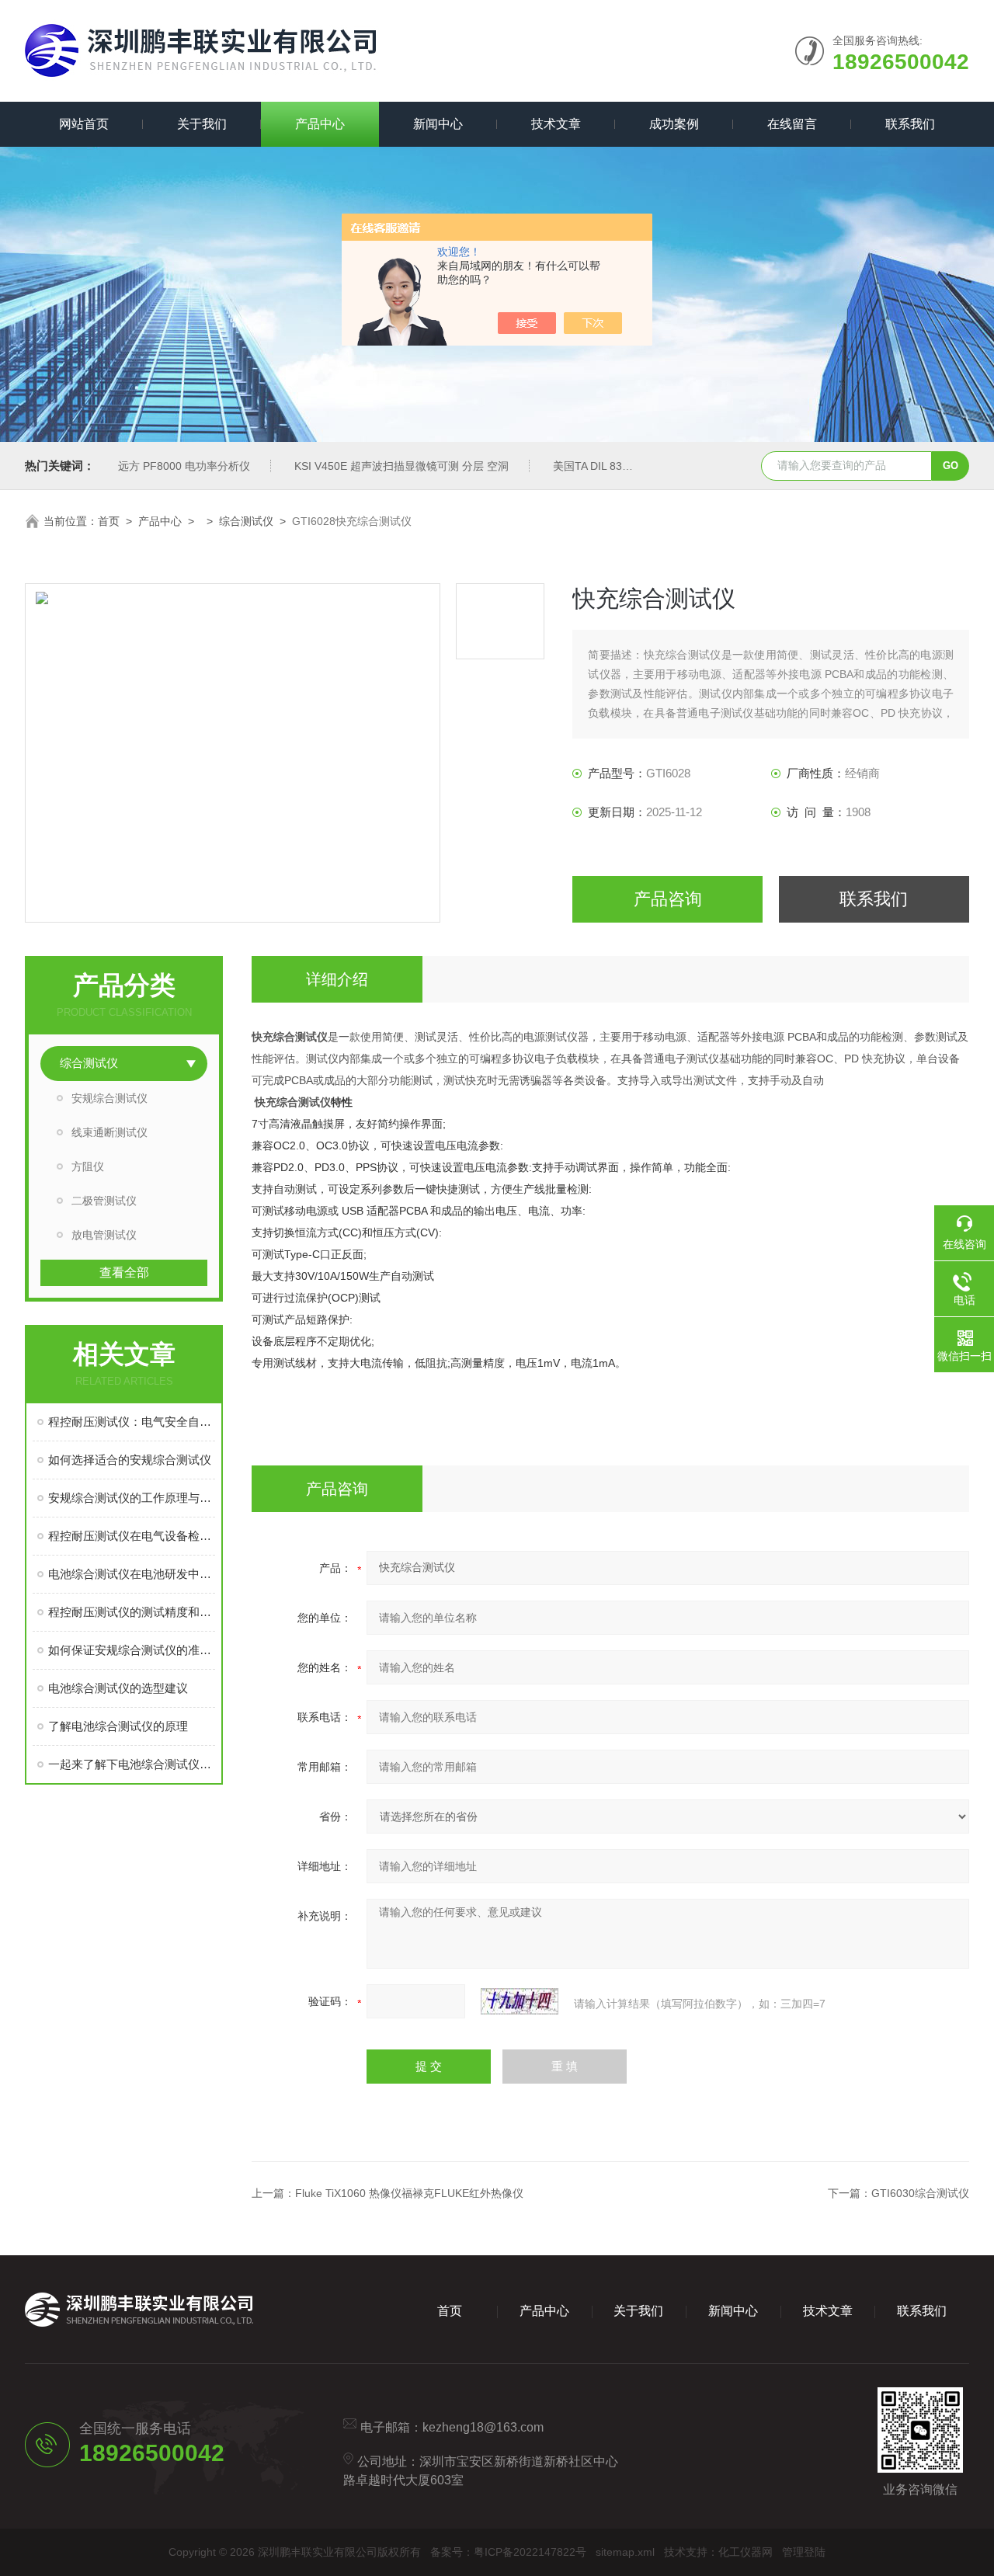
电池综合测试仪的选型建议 (118, 1688)
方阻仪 (88, 1166)
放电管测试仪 (104, 1235)
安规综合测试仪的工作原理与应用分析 (132, 1498)
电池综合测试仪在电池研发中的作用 (132, 1574)
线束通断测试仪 (109, 1132)
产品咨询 (668, 899)
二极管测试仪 (104, 1201)
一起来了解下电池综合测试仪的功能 (132, 1764)
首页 (109, 521)
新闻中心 (438, 124)
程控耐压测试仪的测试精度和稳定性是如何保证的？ (132, 1612)
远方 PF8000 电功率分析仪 (184, 466)
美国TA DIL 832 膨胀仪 (608, 466)
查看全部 (124, 1272)
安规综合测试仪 (109, 1098)
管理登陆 (804, 2552)
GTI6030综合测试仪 (920, 2193)
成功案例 (674, 124)
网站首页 (84, 124)
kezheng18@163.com (483, 2427)
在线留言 (792, 124)
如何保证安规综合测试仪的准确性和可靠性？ (132, 1650)
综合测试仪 (246, 521)
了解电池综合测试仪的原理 (118, 1726)
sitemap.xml (625, 2552)
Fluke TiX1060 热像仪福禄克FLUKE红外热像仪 (409, 2193)
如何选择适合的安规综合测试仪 (130, 1460)
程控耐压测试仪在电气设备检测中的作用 (132, 1536)
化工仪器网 (745, 2552)
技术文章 (556, 124)
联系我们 (910, 124)
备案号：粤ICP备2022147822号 (508, 2552)
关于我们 (202, 124)
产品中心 (320, 124)
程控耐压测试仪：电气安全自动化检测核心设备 (132, 1422)
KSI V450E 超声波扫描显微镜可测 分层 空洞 (401, 466)
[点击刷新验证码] (520, 2001)
